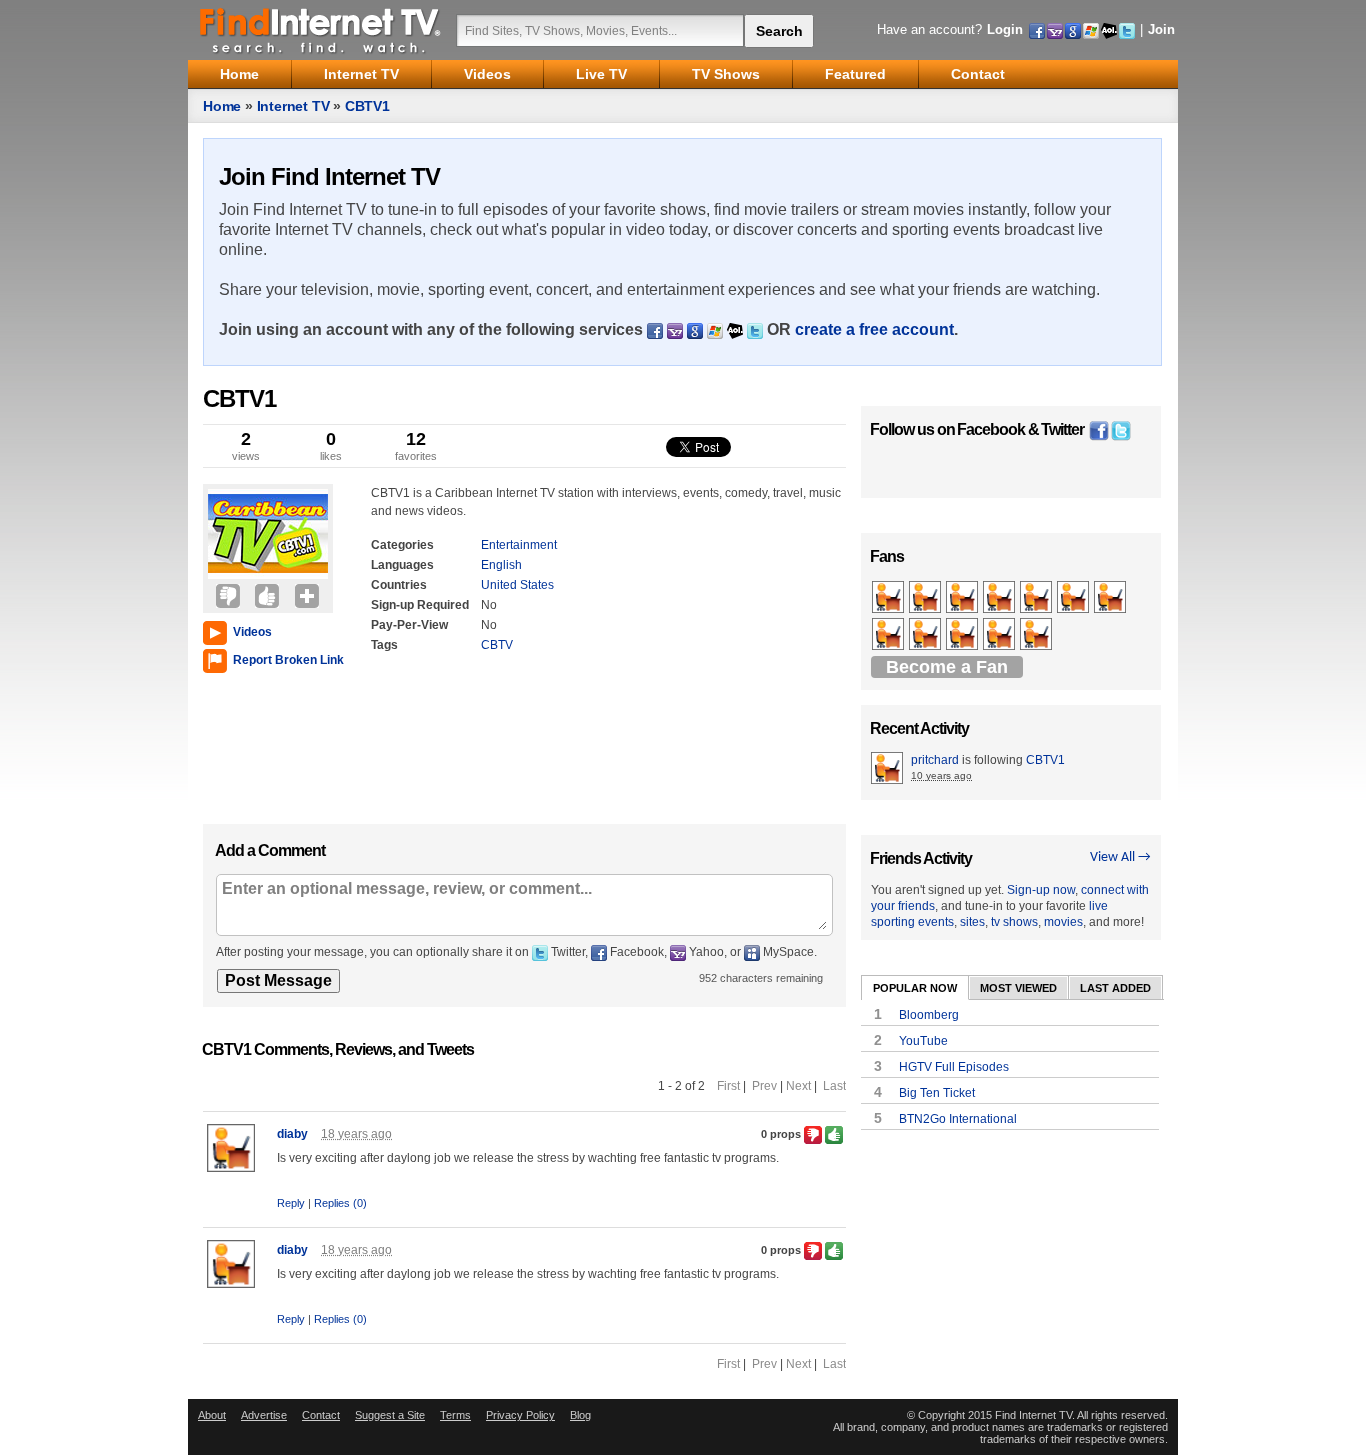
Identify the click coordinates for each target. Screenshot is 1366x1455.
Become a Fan (947, 667)
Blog (580, 1415)
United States (517, 585)
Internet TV (293, 106)
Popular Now (915, 988)
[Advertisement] (263, 744)
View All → (1120, 857)
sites (972, 922)
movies (1063, 922)
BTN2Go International (958, 1119)
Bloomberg (929, 1015)
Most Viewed (1018, 988)
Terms (455, 1415)
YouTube (923, 1041)
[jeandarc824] (1037, 635)
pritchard (935, 760)
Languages (402, 565)
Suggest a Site (390, 1415)
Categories (402, 545)
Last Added (1115, 988)
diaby (292, 1134)
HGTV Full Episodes (954, 1067)
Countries (399, 585)
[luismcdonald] (926, 635)
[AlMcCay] (889, 635)
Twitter (1062, 429)
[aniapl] (1074, 598)
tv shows (1014, 922)
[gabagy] (1037, 598)
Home (222, 106)
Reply (291, 1203)
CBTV (497, 645)
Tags (384, 645)
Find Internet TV (321, 30)
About (212, 1415)
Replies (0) (340, 1203)
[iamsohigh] (1000, 635)
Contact (321, 1415)
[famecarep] (926, 598)
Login (1005, 29)
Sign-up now (1041, 890)
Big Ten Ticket (937, 1093)
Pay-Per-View (409, 625)
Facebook (991, 429)
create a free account (874, 329)
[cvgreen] (1000, 598)
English (501, 565)
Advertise (264, 1415)
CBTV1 (367, 106)
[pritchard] (889, 598)
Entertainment (519, 545)
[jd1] (963, 635)
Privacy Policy (520, 1415)
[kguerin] (963, 598)
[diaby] (1111, 598)
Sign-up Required (420, 605)
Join (1161, 29)
